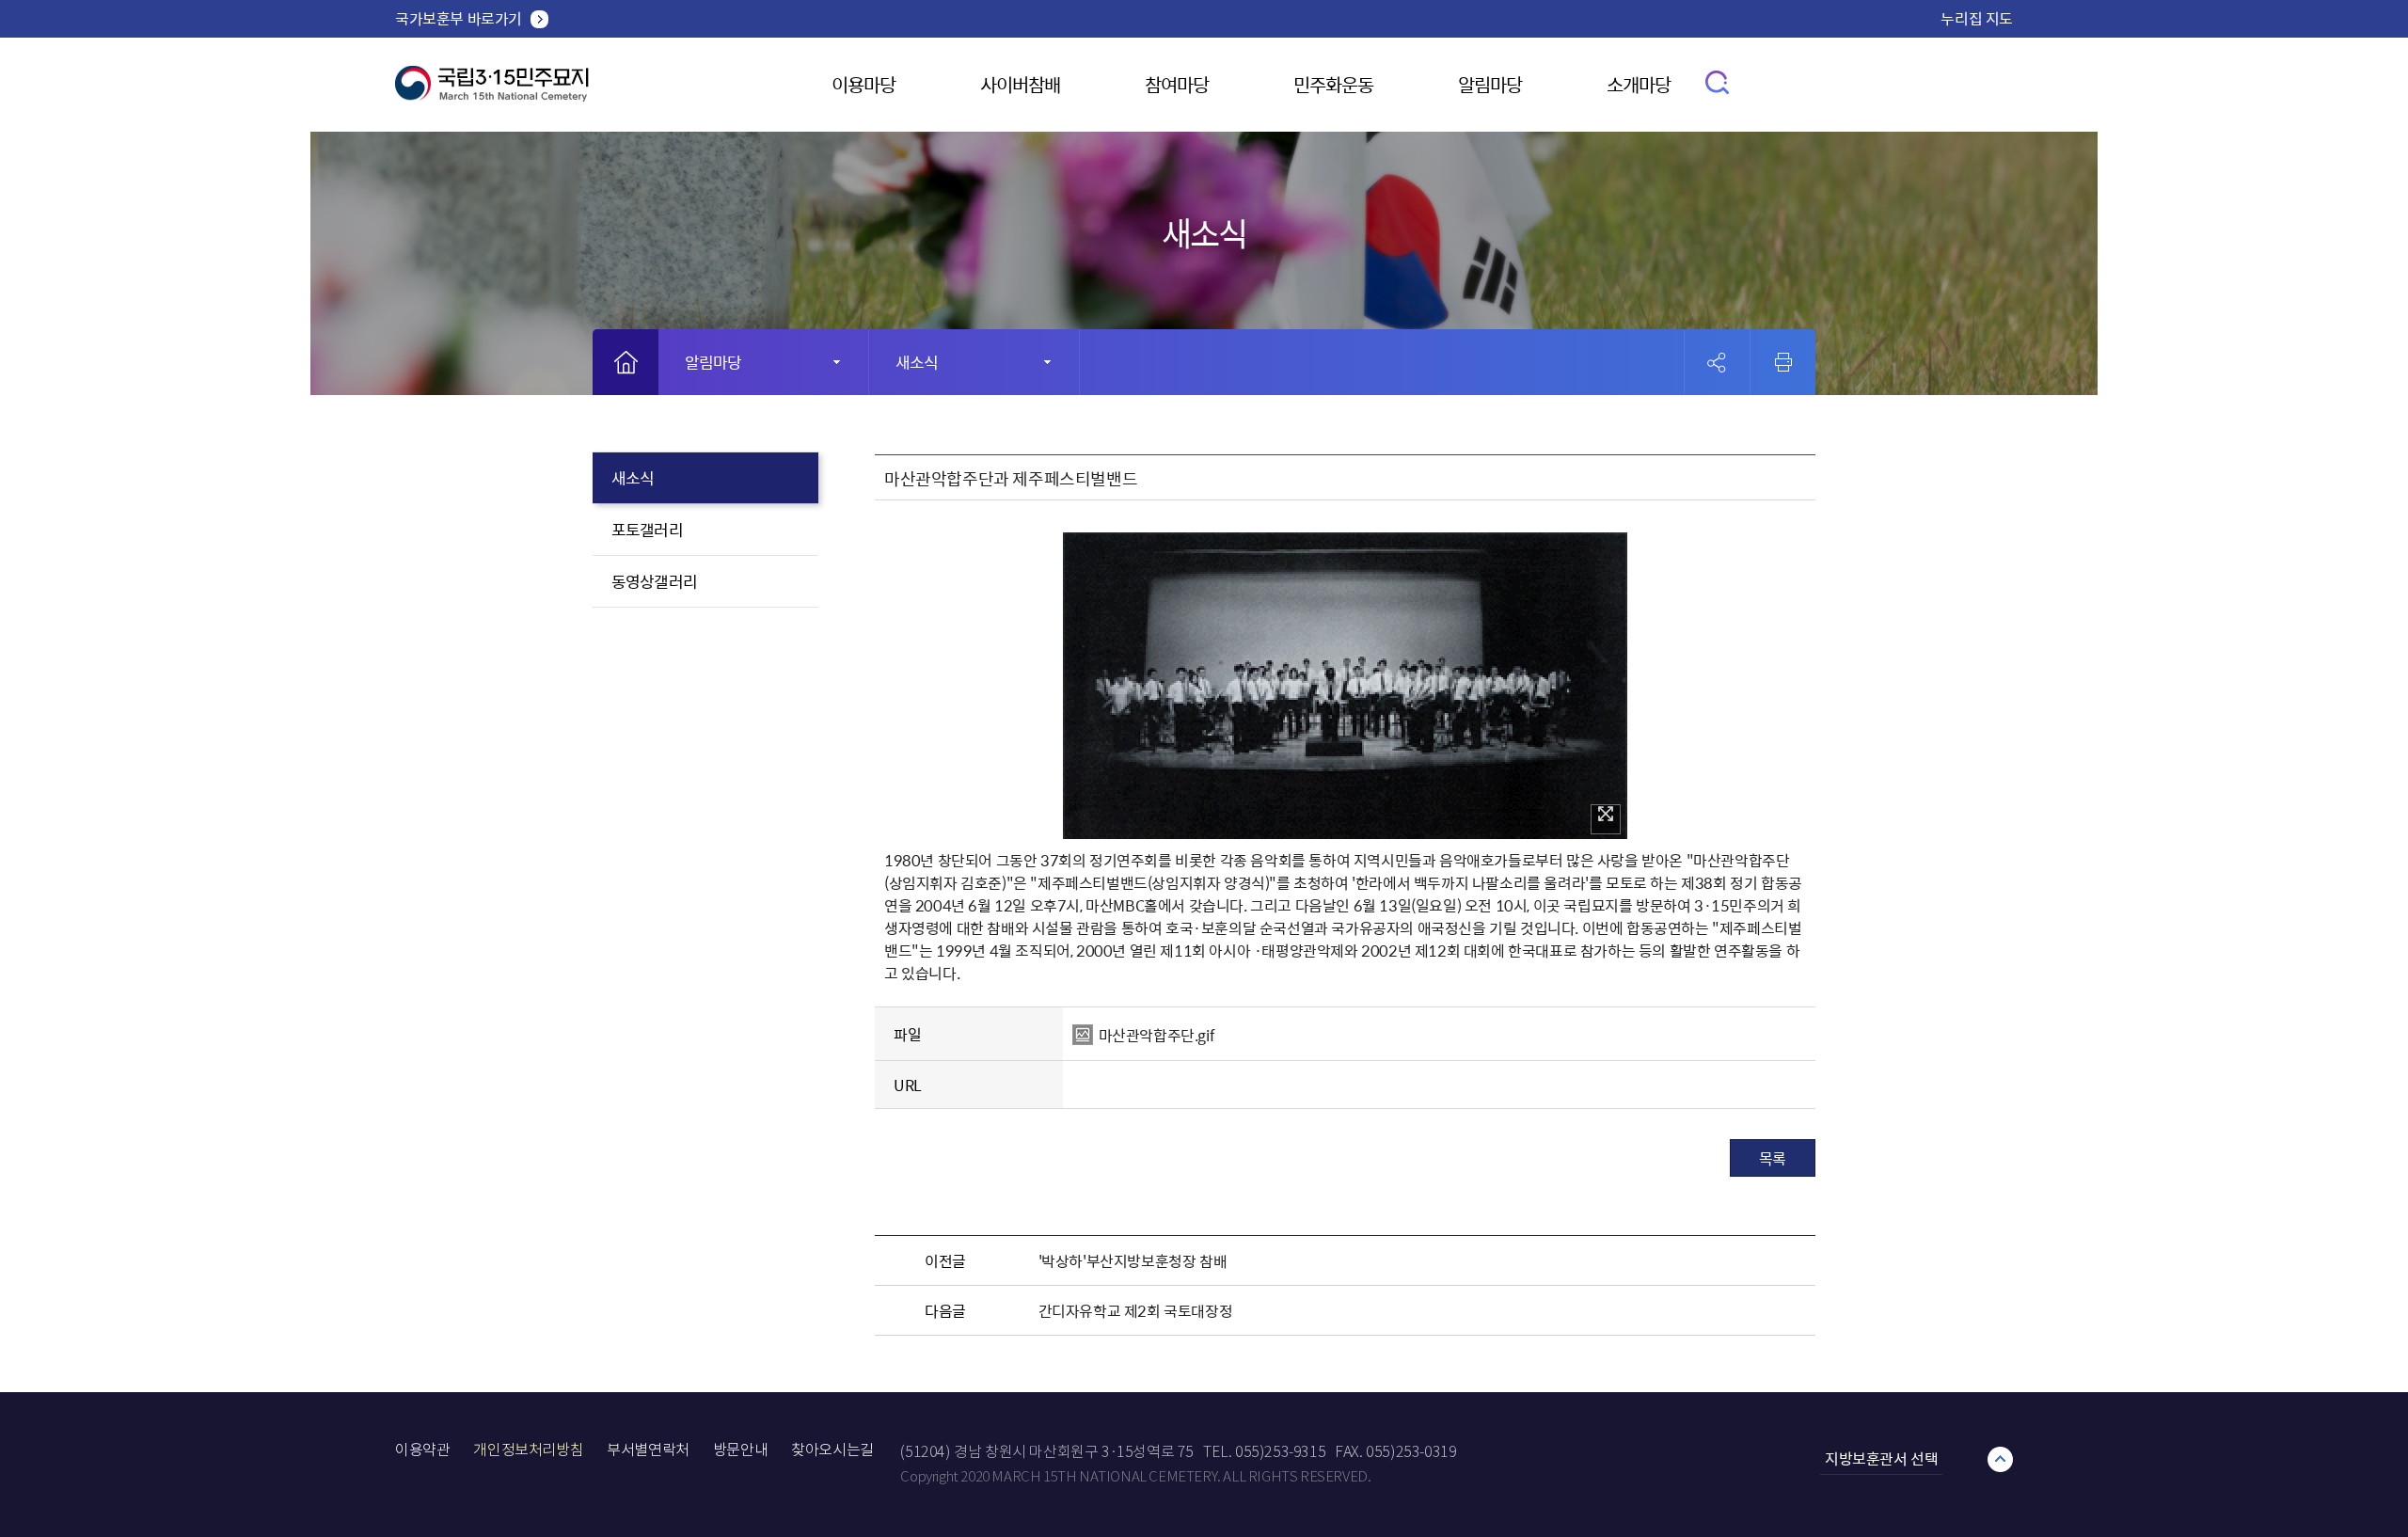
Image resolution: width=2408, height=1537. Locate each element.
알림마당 (1490, 84)
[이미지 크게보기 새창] (1606, 819)
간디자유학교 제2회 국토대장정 (1136, 1310)
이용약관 (422, 1450)
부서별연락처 (648, 1450)
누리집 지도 (1977, 18)
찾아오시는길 (832, 1450)
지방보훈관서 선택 (1881, 1458)
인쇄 (1783, 362)
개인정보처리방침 (528, 1450)
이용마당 (863, 84)
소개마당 (1639, 84)
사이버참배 (1020, 84)
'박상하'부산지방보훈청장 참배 (1133, 1260)
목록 (1773, 1158)
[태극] (492, 91)
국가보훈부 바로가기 (459, 18)
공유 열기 (1717, 363)
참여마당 (1177, 84)
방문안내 (740, 1450)
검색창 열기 (1718, 81)
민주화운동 (1333, 84)
